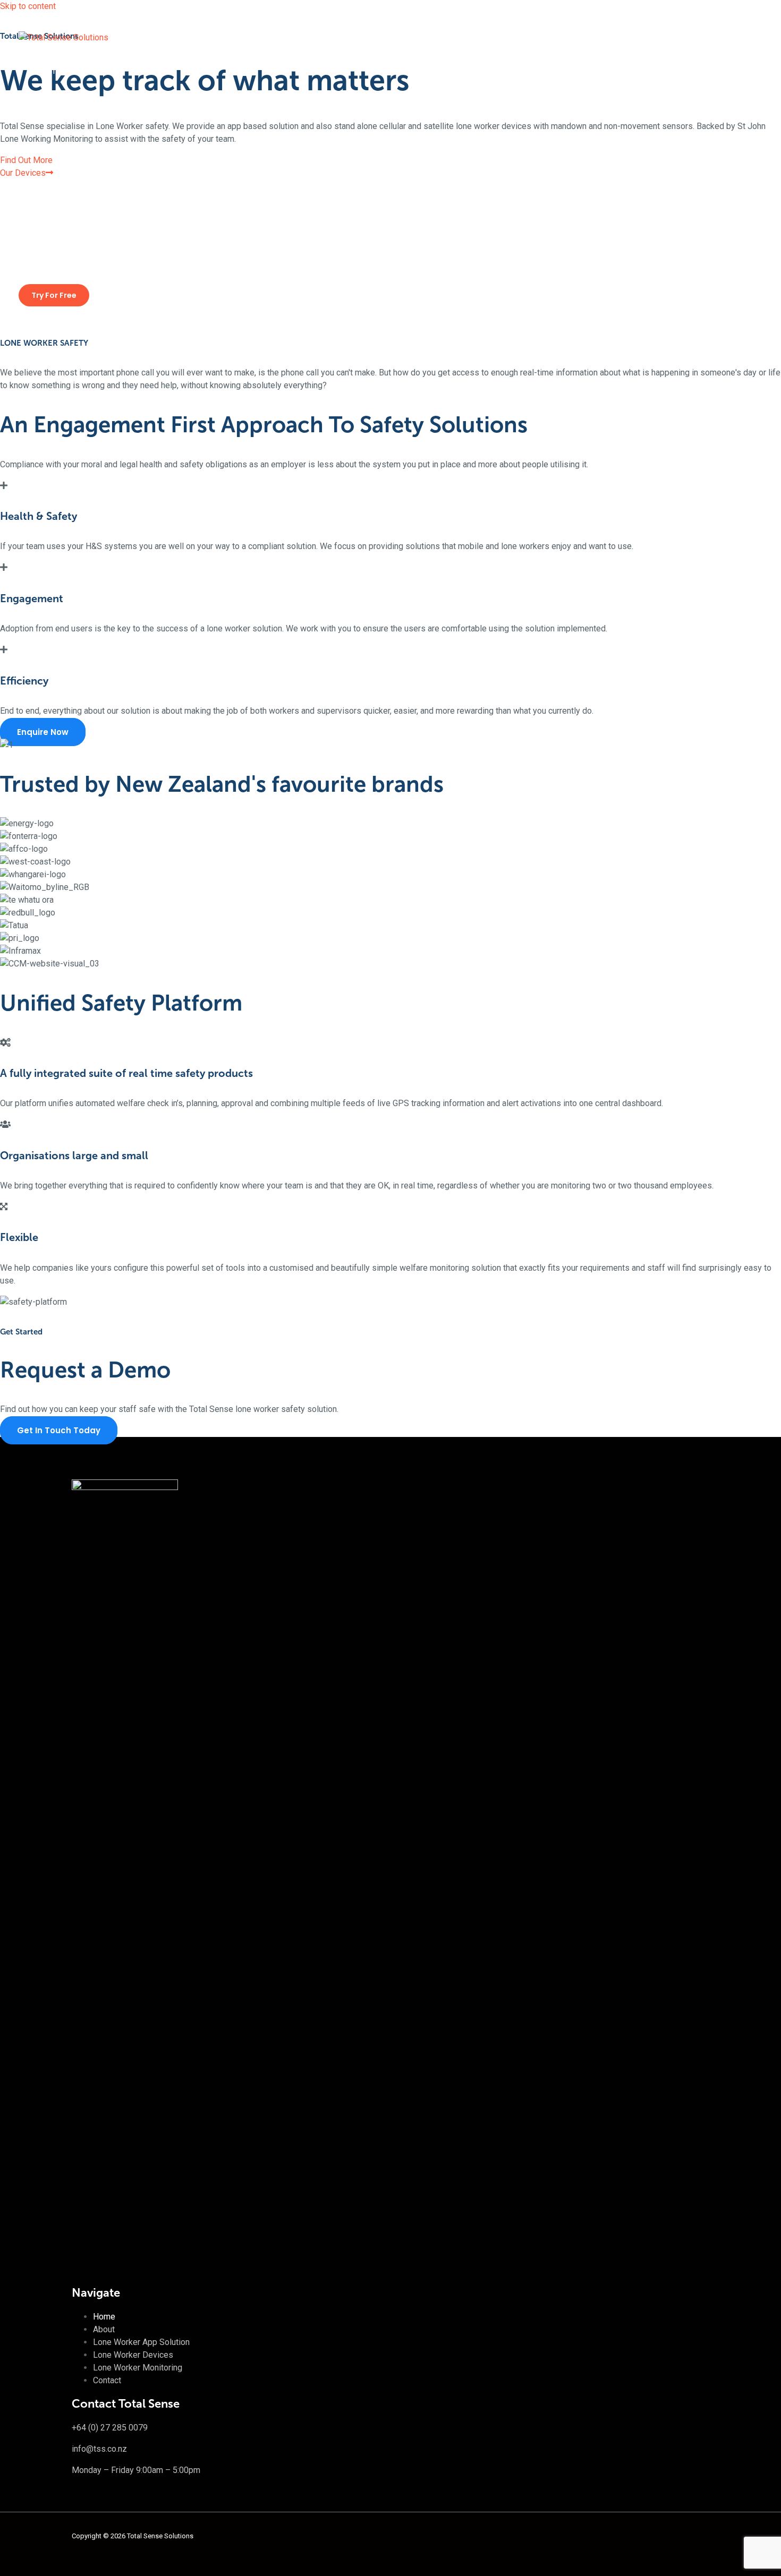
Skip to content (28, 6)
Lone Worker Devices (80, 182)
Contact (54, 257)
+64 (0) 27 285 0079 (110, 2428)
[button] (54, 295)
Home (51, 71)
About (51, 108)
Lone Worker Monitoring (84, 220)
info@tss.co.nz (99, 2449)
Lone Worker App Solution (88, 145)
